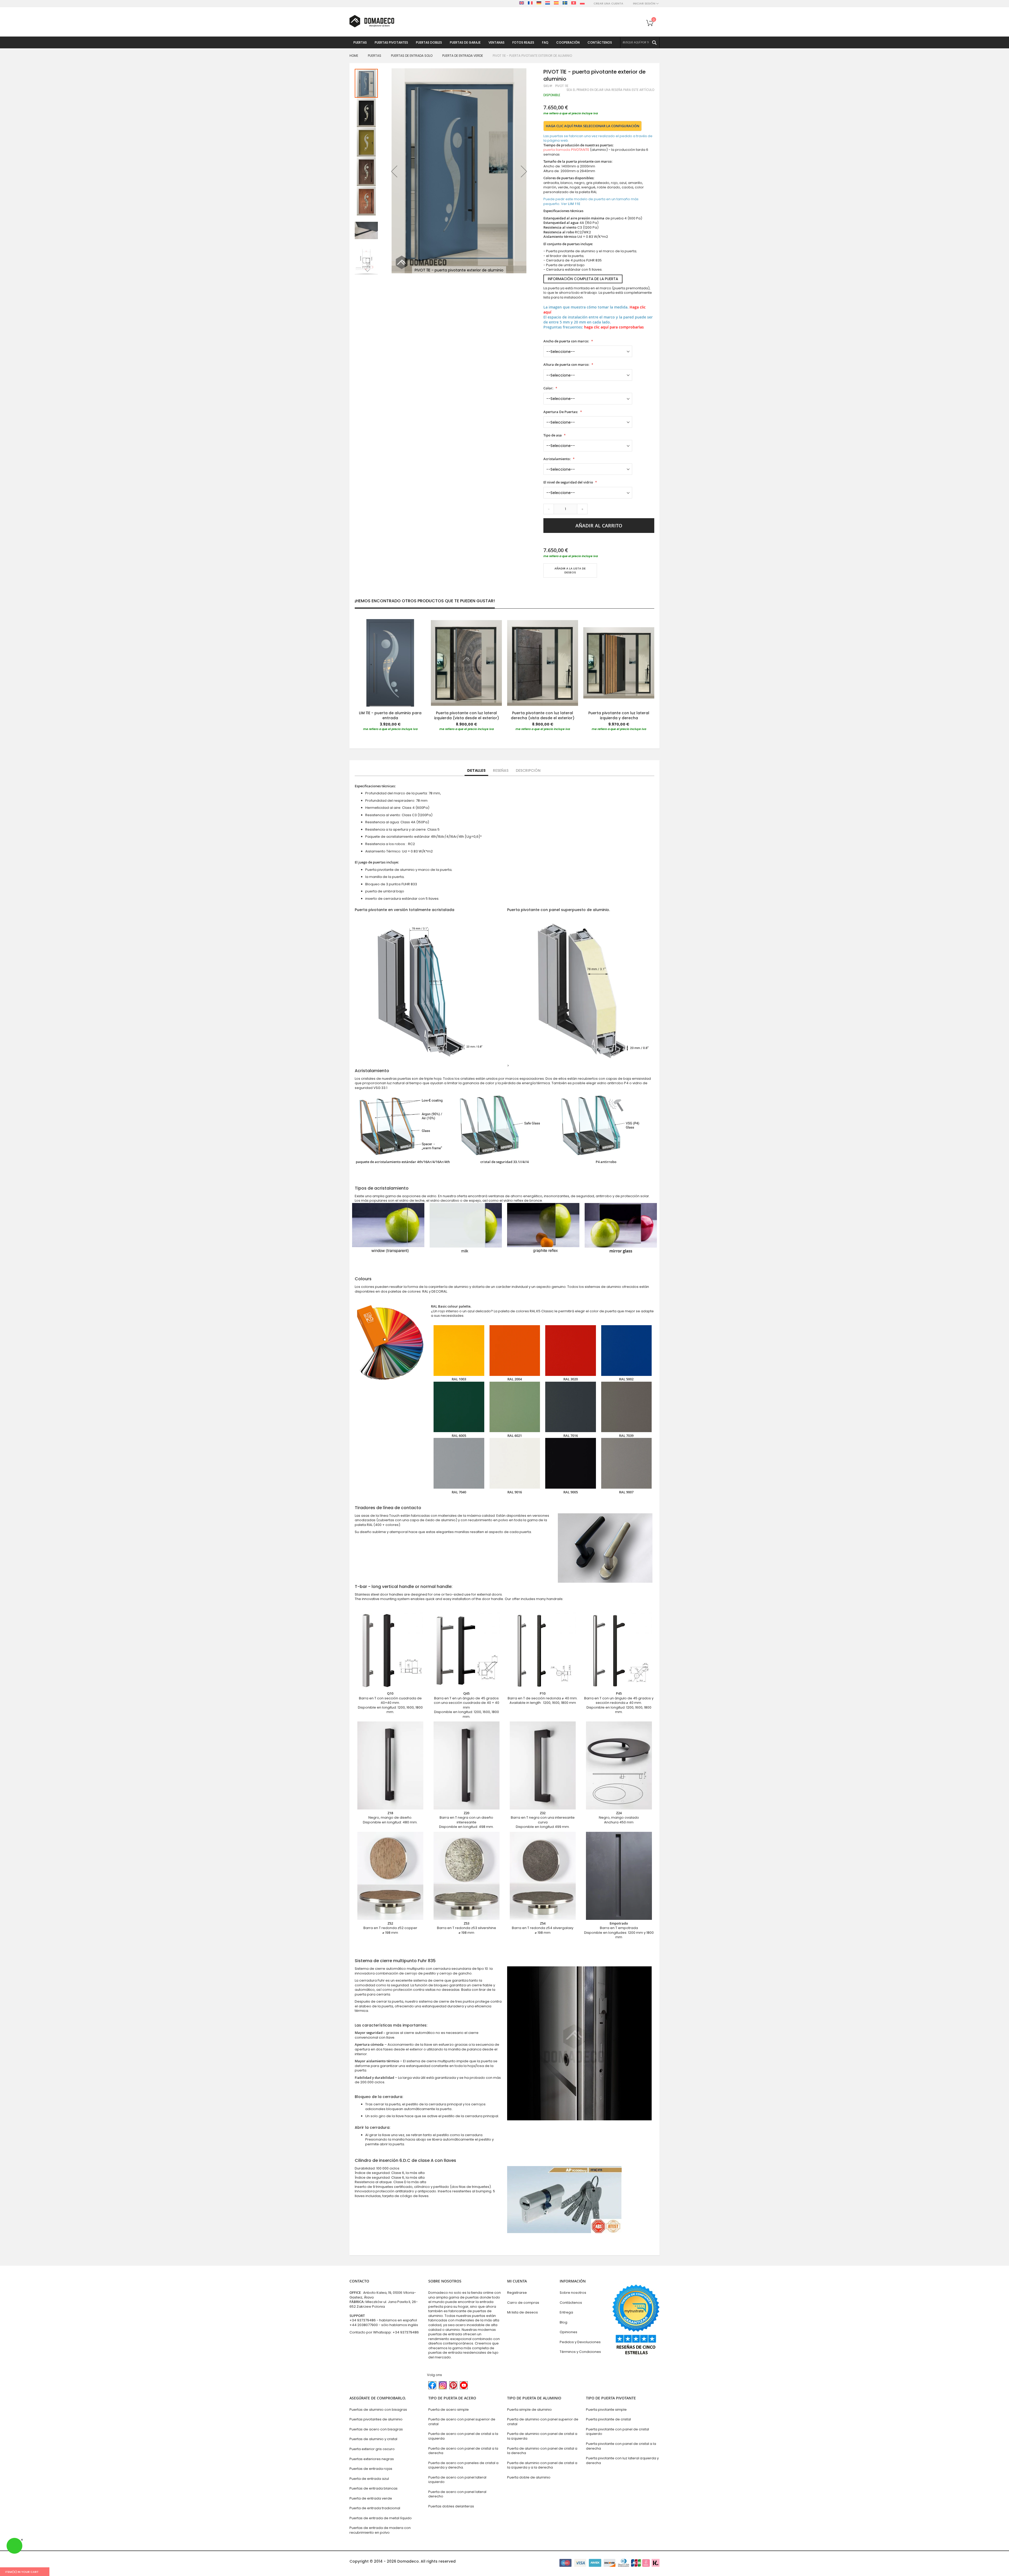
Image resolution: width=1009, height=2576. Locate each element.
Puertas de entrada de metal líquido (381, 2518)
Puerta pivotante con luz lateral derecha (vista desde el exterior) (543, 715)
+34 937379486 (363, 2320)
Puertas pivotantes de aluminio (376, 2419)
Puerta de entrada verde (463, 56)
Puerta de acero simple (449, 2410)
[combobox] (640, 43)
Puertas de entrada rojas (371, 2469)
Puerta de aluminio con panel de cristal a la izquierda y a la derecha (542, 2465)
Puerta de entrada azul (369, 2479)
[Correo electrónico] (546, 588)
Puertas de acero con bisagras (376, 2429)
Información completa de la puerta (583, 279)
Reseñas (501, 770)
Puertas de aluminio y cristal (373, 2439)
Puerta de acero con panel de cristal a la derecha (463, 2451)
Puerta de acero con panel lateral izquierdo (457, 2480)
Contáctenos (571, 2303)
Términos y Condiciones (580, 2352)
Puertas (375, 56)
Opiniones (568, 2332)
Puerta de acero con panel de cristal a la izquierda (463, 2436)
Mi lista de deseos (522, 2312)
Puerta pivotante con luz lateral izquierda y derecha (619, 715)
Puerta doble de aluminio (529, 2477)
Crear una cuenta (608, 4)
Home (354, 56)
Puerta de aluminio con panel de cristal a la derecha (542, 2451)
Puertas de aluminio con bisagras (378, 2410)
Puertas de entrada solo (412, 56)
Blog (563, 2322)
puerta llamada (566, 150)
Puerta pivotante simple (606, 2410)
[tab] (476, 771)
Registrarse (517, 2293)
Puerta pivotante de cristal (608, 2419)
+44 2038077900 (364, 2325)
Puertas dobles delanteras (451, 2506)
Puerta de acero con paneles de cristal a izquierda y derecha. (463, 2465)
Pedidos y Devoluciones (580, 2342)
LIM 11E (574, 204)
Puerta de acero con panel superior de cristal (462, 2422)
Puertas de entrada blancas (374, 2488)
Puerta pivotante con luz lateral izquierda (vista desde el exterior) (467, 715)
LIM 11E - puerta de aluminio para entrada (390, 715)
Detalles (476, 770)
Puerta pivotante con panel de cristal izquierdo (617, 2432)
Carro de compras (523, 2303)
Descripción (528, 770)
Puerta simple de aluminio (529, 2410)
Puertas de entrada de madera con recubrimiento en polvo (380, 2530)
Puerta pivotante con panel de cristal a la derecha (621, 2446)
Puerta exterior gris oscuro (372, 2449)
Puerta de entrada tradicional (375, 2508)
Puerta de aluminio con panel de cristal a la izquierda (542, 2436)
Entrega (566, 2312)
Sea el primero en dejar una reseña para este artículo (610, 90)
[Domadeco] (372, 21)
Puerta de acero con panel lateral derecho (457, 2494)
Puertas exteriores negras (372, 2459)
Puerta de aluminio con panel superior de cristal (543, 2422)
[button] (394, 171)
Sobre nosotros (573, 2293)
